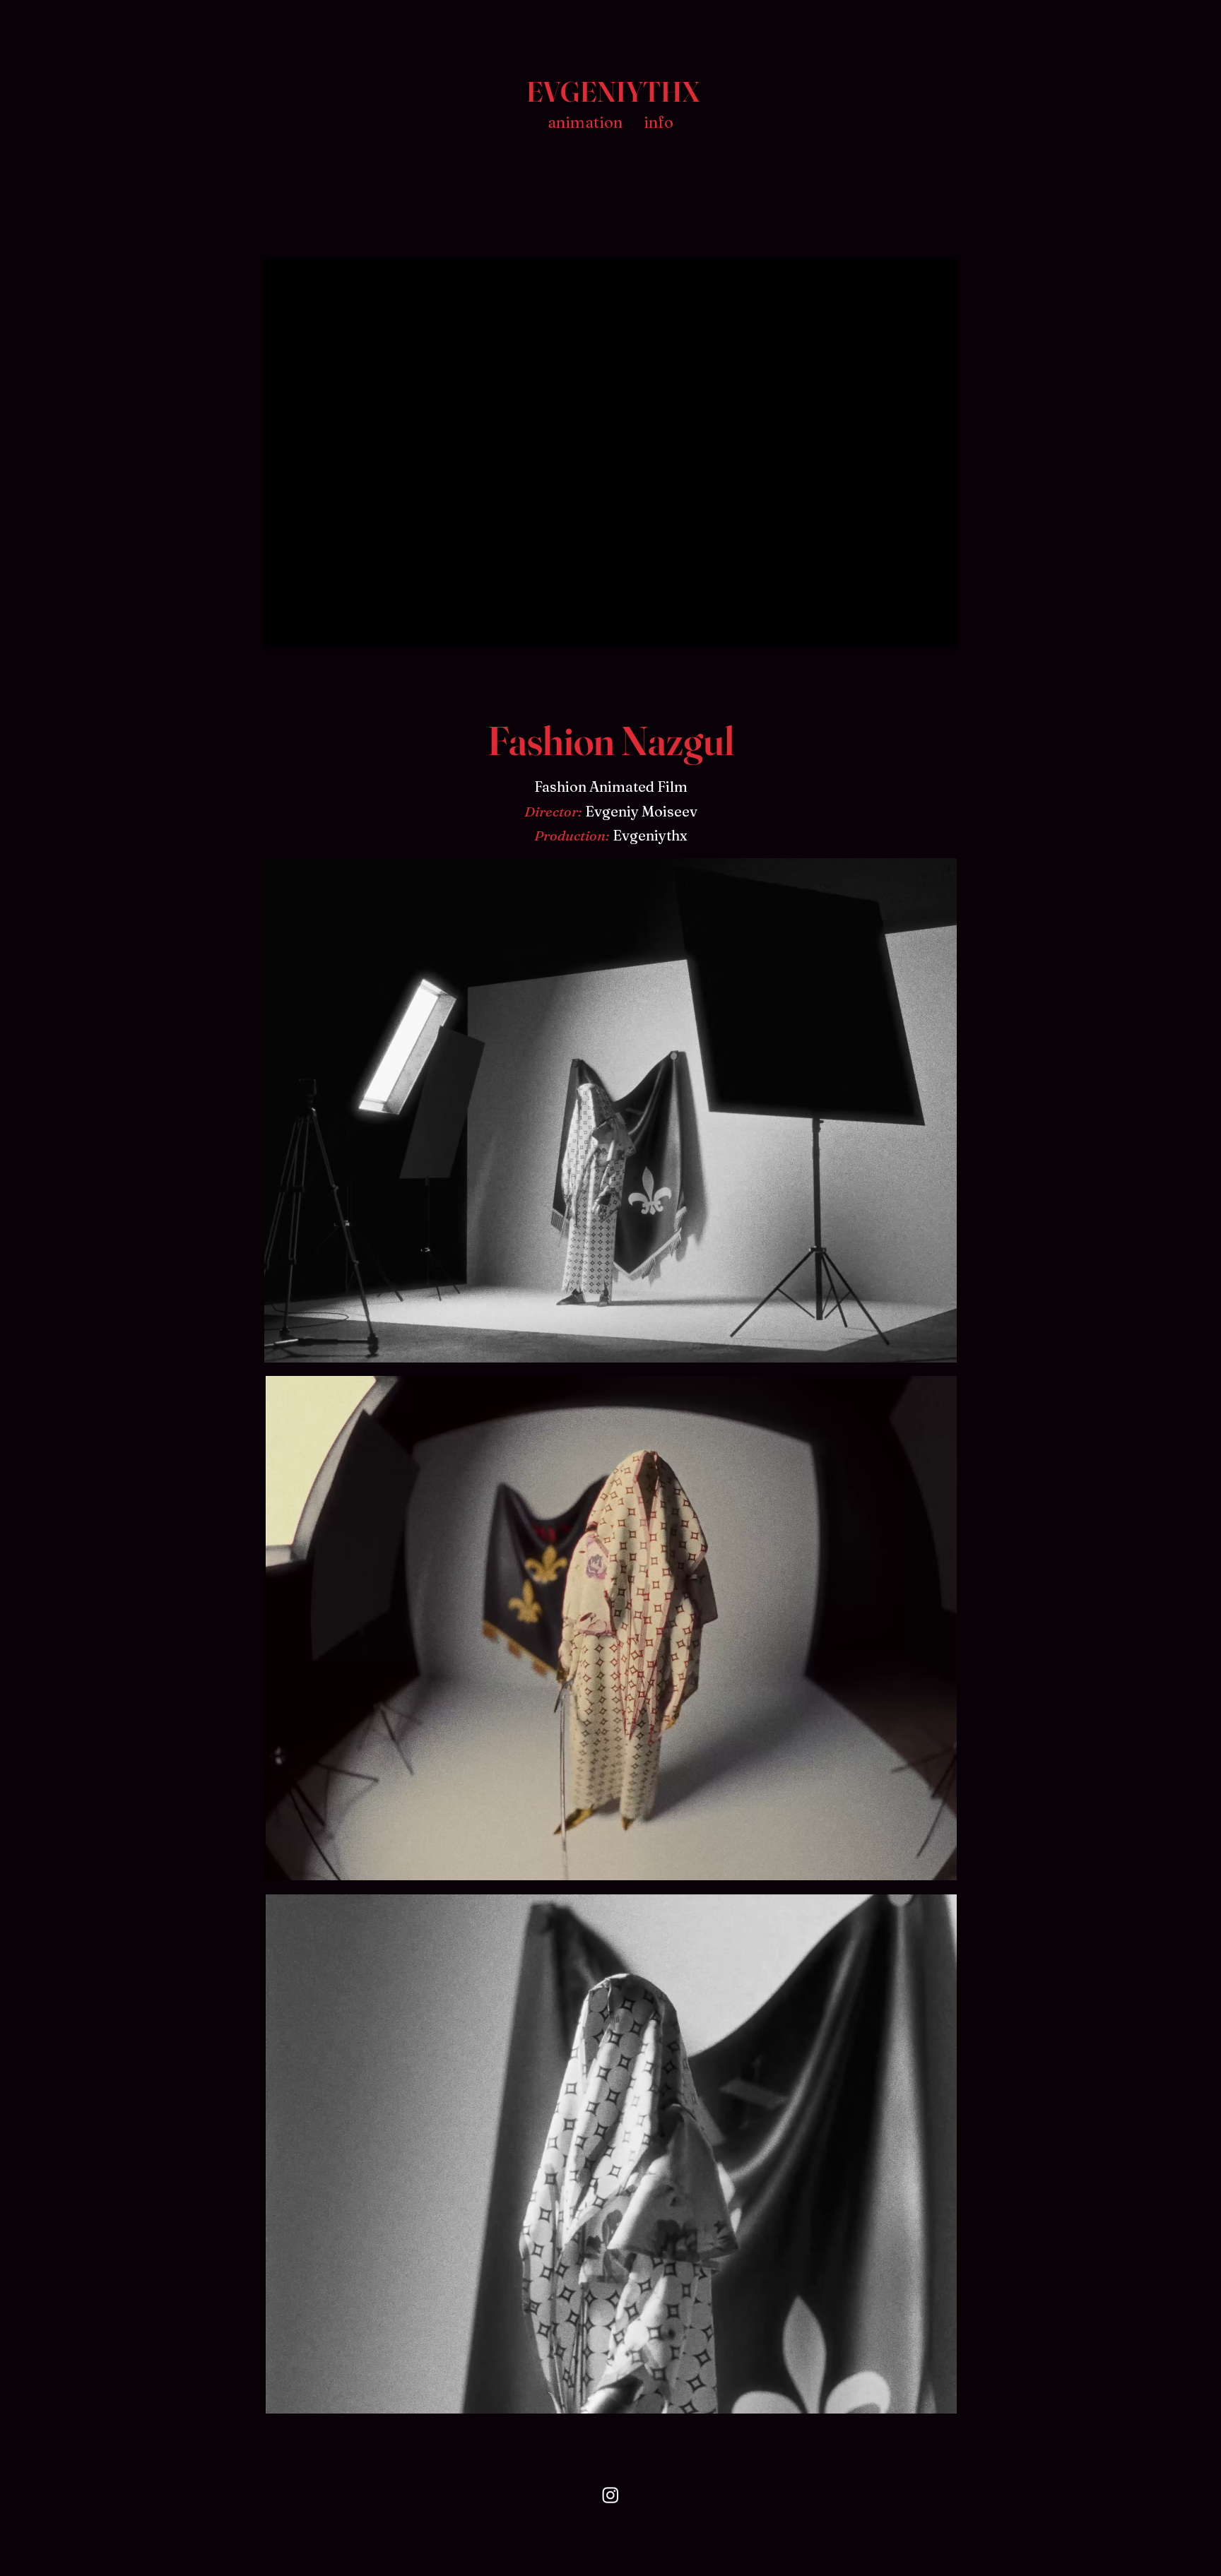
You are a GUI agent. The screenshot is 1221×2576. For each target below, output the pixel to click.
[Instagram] (610, 2495)
